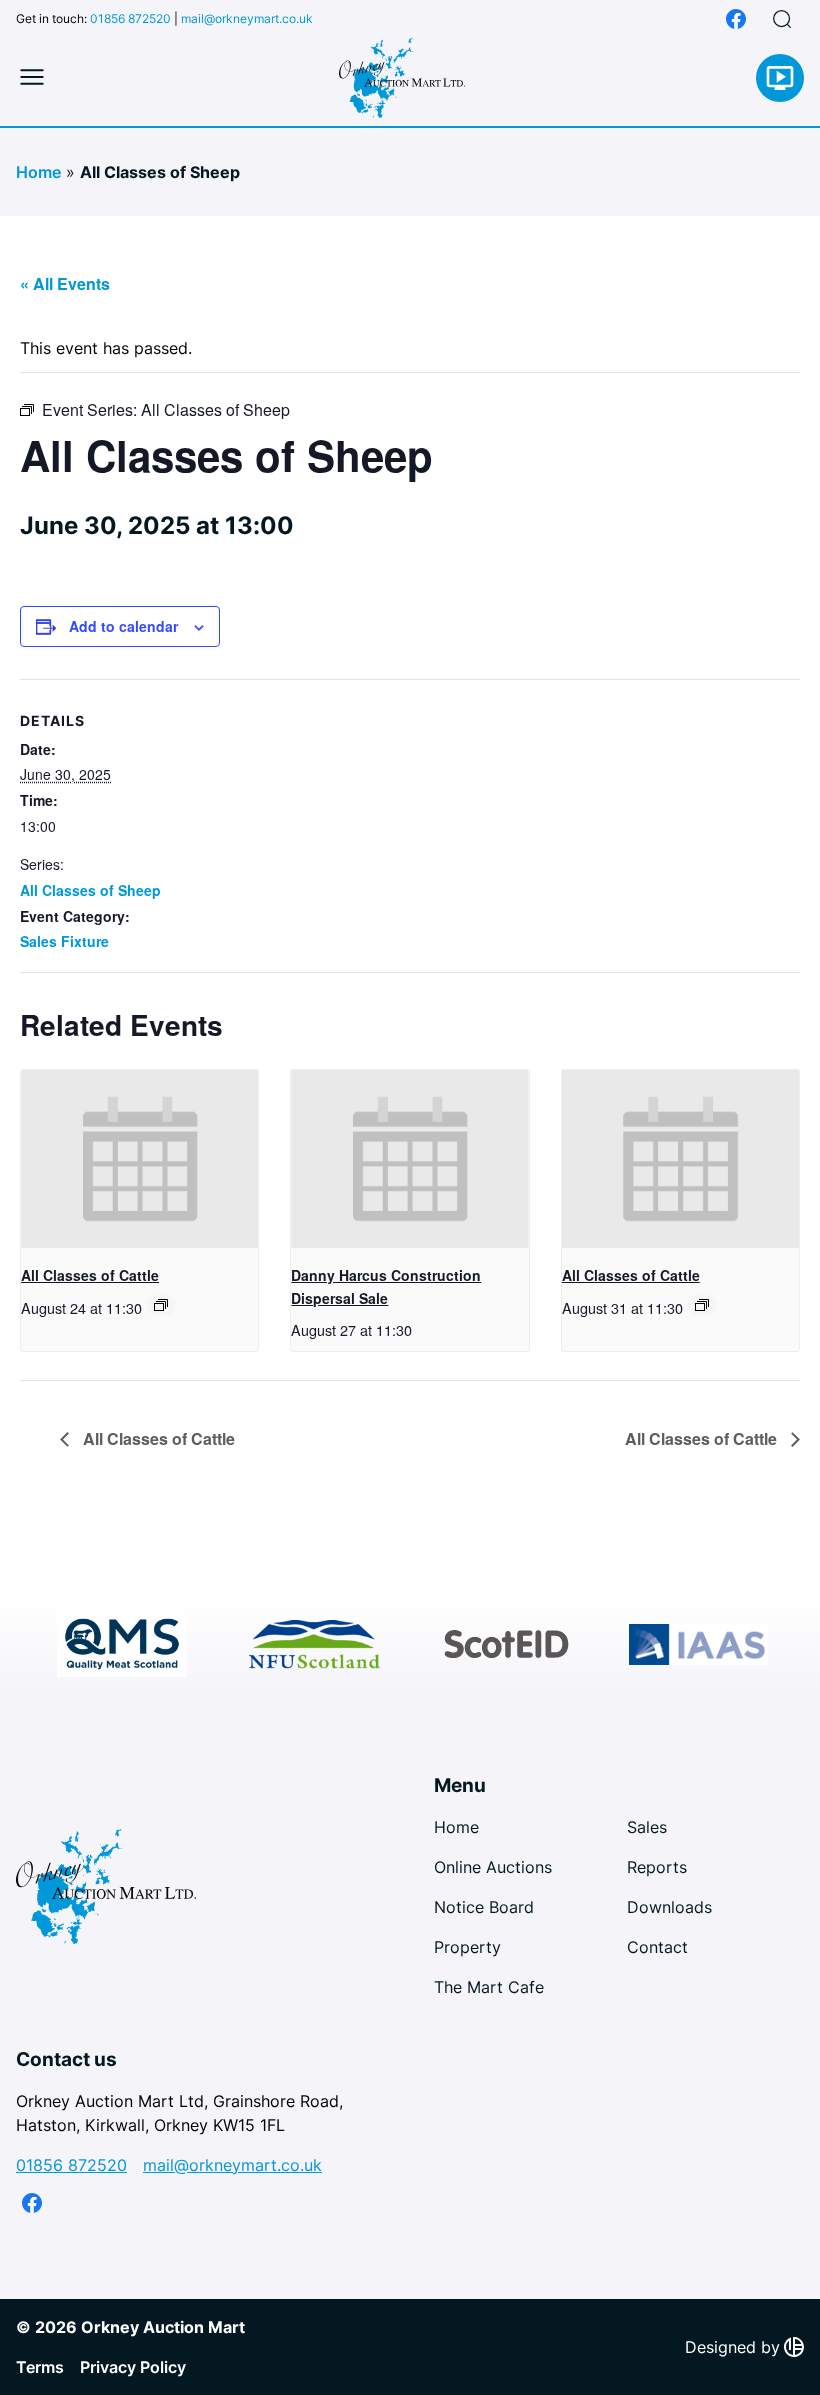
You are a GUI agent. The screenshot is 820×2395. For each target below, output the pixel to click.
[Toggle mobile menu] (32, 78)
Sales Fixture (64, 941)
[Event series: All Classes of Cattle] (161, 1305)
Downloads (669, 1907)
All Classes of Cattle (90, 1275)
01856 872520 (130, 18)
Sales (647, 1827)
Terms (40, 2367)
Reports (657, 1867)
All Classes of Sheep (90, 890)
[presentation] (139, 1159)
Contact (657, 1947)
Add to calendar (123, 626)
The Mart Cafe (489, 1987)
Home (38, 172)
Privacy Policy (133, 2367)
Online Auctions (493, 1867)
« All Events (65, 283)
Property (467, 1947)
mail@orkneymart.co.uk (247, 18)
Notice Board (484, 1907)
